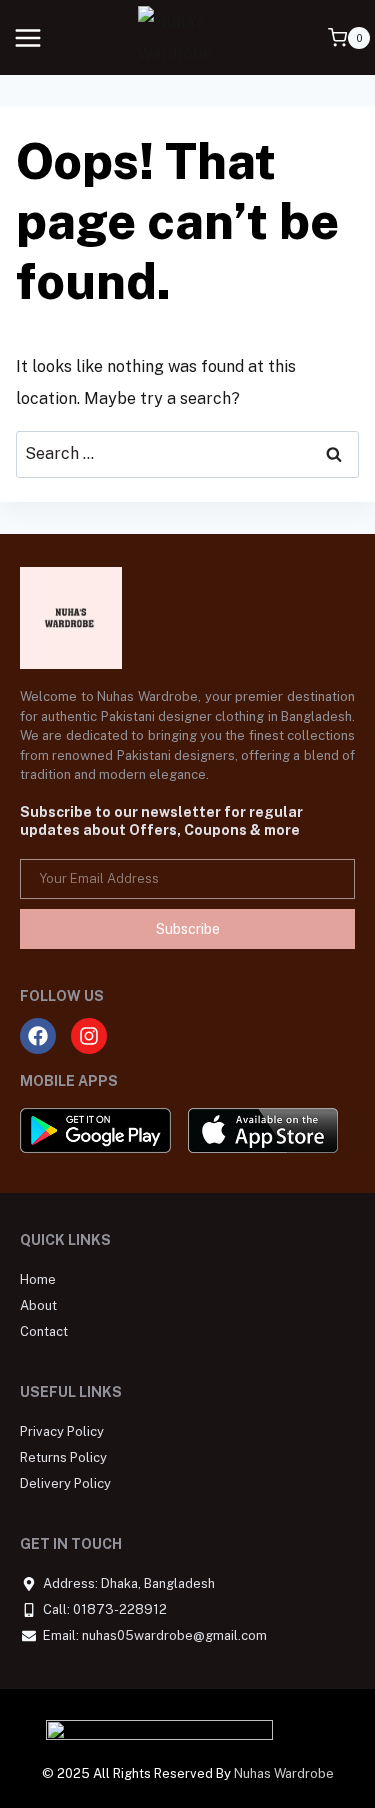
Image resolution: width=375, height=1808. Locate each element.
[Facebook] (38, 1036)
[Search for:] (187, 453)
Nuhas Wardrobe (284, 1773)
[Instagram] (89, 1036)
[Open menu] (28, 37)
